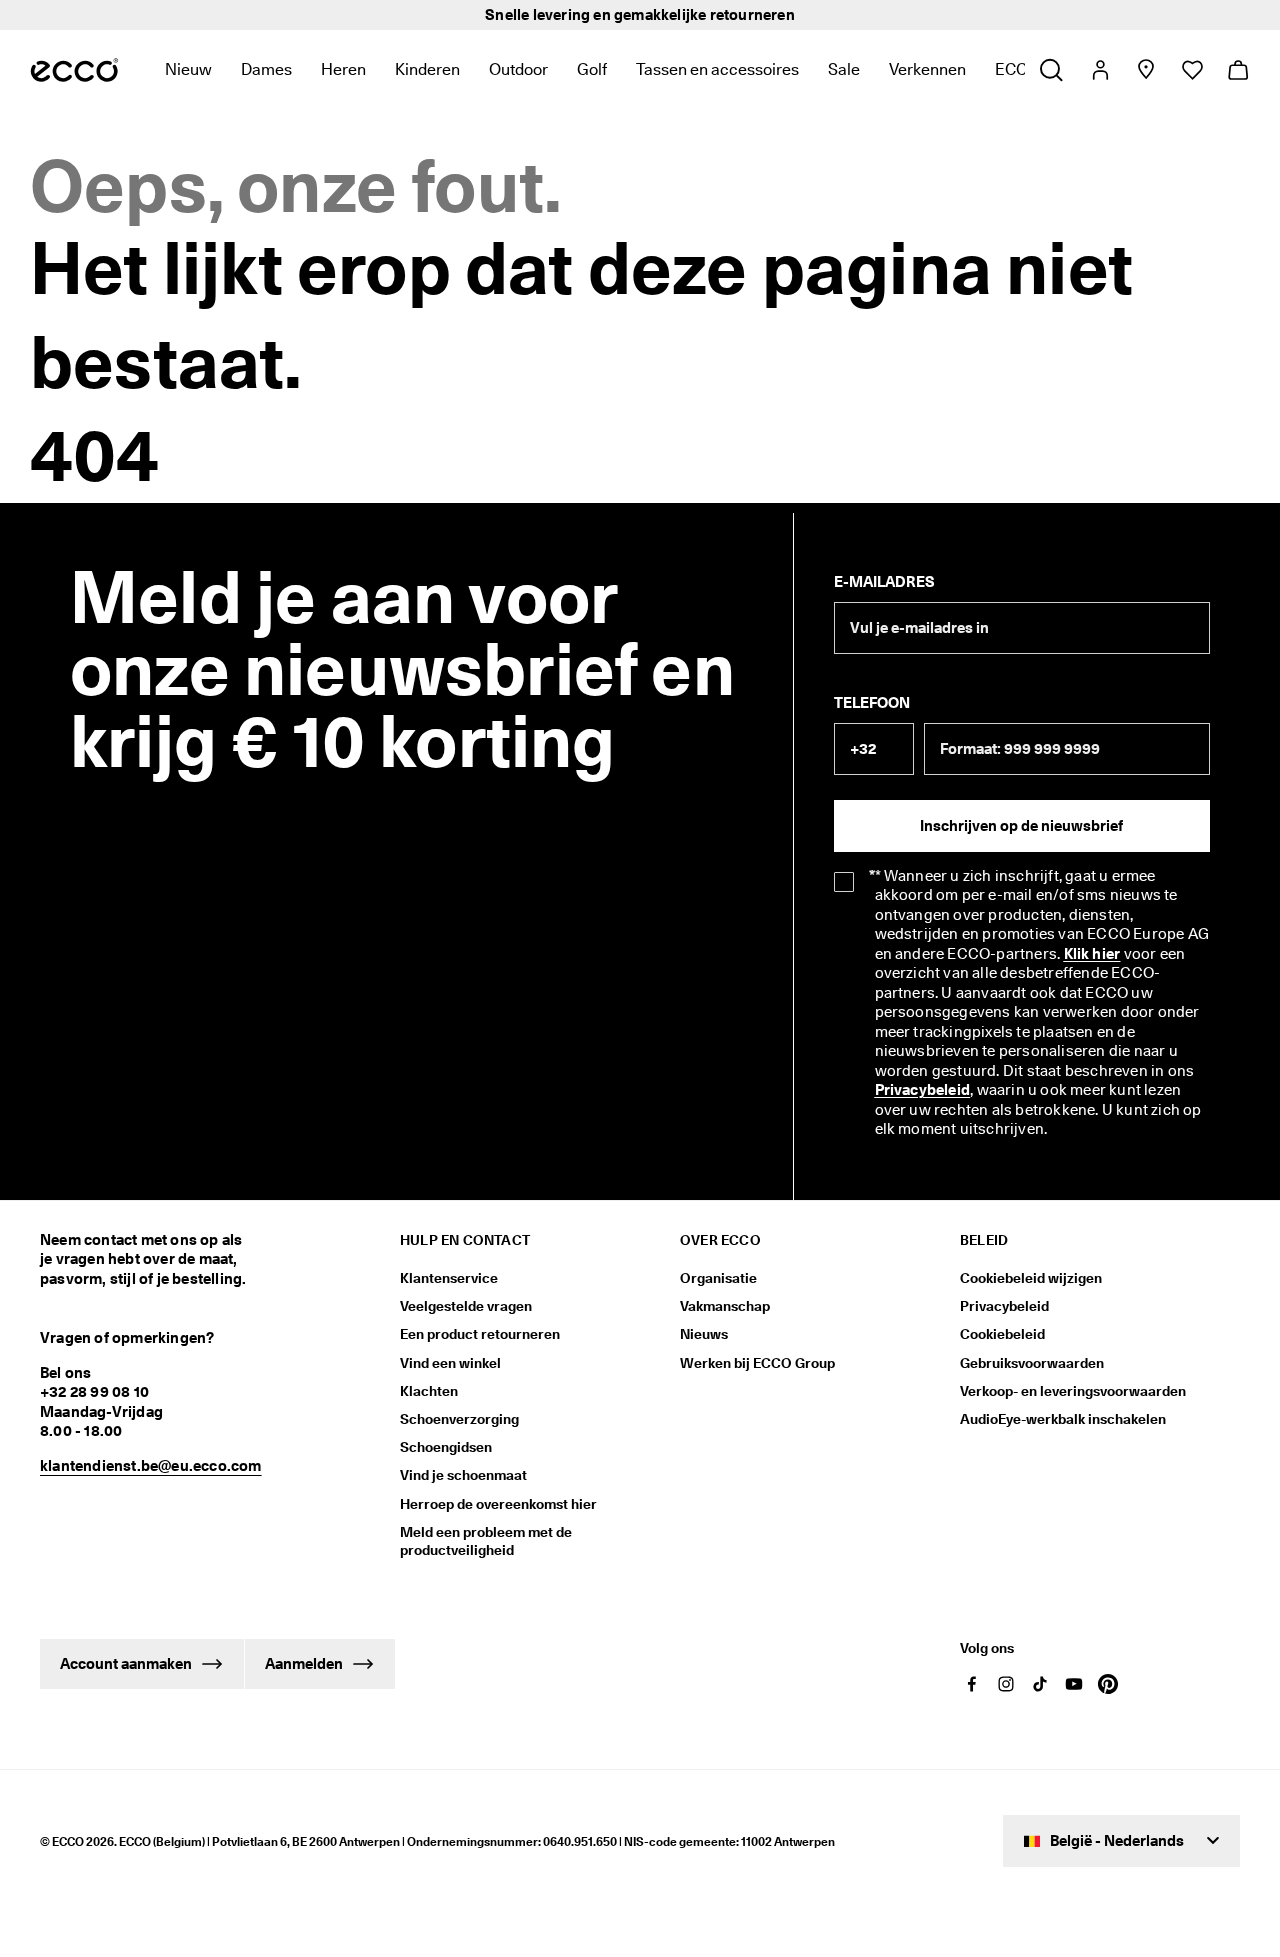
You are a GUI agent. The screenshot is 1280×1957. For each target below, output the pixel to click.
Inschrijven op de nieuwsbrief (1021, 826)
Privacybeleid (1004, 1306)
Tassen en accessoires (717, 69)
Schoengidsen (446, 1447)
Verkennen (927, 69)
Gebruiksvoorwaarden (1032, 1363)
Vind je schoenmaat (463, 1475)
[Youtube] (1074, 1684)
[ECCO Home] (74, 70)
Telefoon (872, 703)
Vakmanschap (725, 1306)
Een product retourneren (480, 1334)
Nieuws (704, 1334)
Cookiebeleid (1002, 1334)
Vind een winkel (450, 1363)
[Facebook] (972, 1684)
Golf (592, 69)
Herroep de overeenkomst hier (498, 1504)
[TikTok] (1040, 1684)
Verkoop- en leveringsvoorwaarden (1073, 1391)
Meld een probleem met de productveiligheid (486, 1541)
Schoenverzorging (459, 1419)
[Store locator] (1145, 70)
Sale (844, 69)
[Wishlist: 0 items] (1191, 70)
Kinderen (427, 69)
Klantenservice (449, 1278)
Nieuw (188, 69)
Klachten (429, 1391)
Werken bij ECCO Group (757, 1363)
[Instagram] (1006, 1684)
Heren (343, 69)
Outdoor (518, 69)
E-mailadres (884, 582)
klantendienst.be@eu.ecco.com (151, 1466)
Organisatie (718, 1278)
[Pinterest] (1108, 1684)
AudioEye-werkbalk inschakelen (1063, 1419)
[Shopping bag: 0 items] (1237, 70)
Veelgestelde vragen (466, 1306)
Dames (266, 69)
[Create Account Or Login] (1099, 70)
